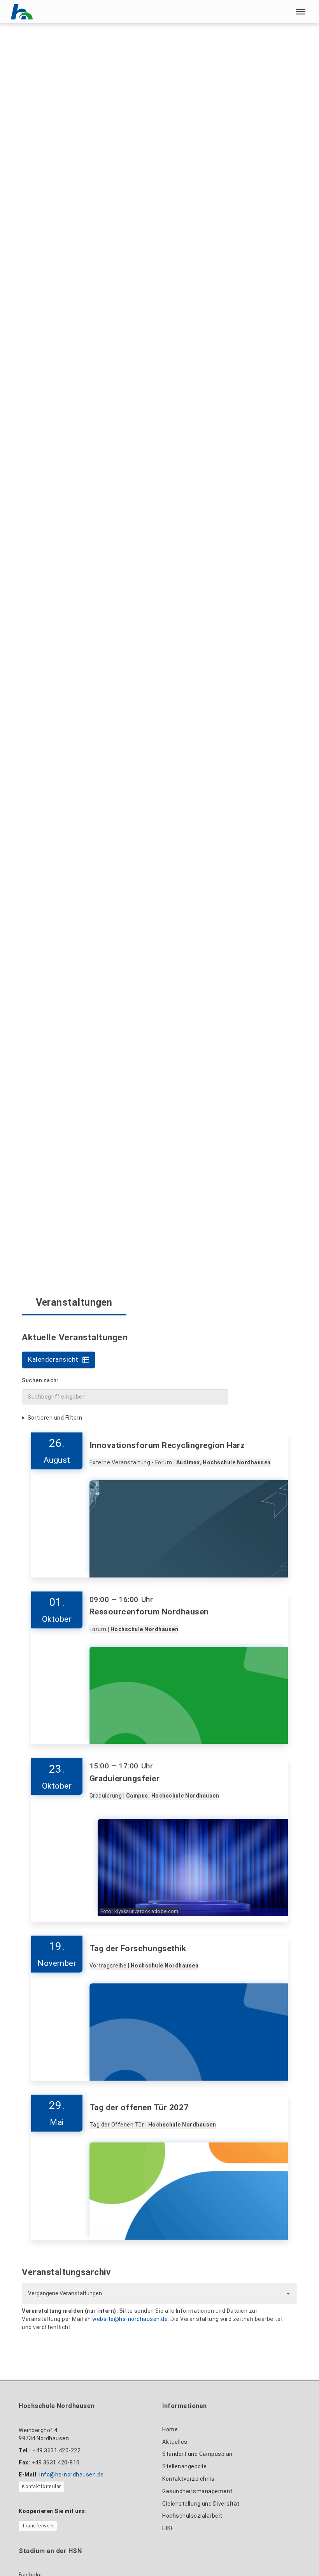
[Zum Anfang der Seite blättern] (295, 2553)
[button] (301, 12)
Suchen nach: (40, 1380)
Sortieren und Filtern (55, 1418)
